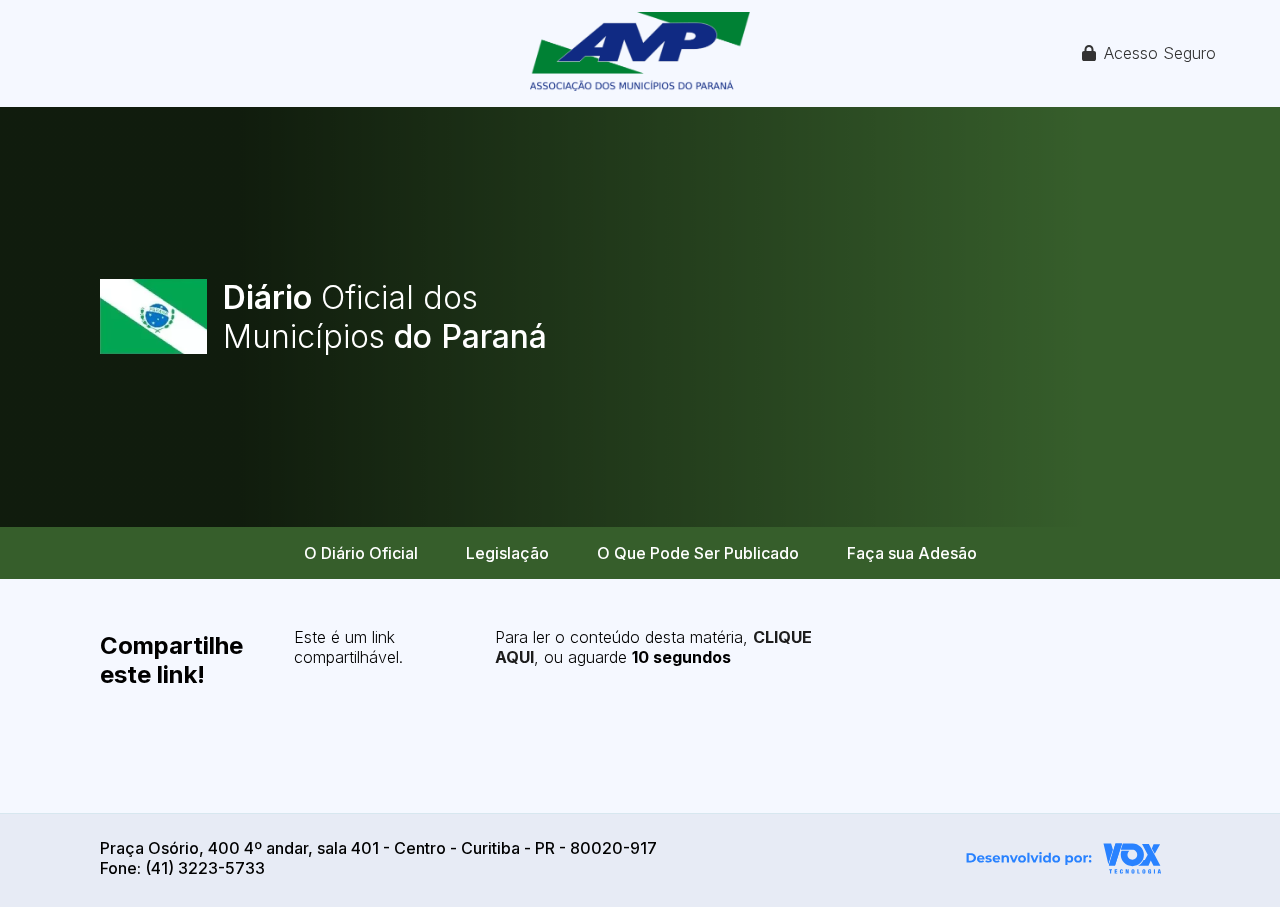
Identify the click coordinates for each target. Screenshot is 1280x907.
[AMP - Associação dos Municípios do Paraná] (640, 53)
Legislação (507, 553)
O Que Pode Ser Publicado (698, 553)
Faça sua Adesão (912, 553)
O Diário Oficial (361, 553)
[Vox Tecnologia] (1064, 861)
